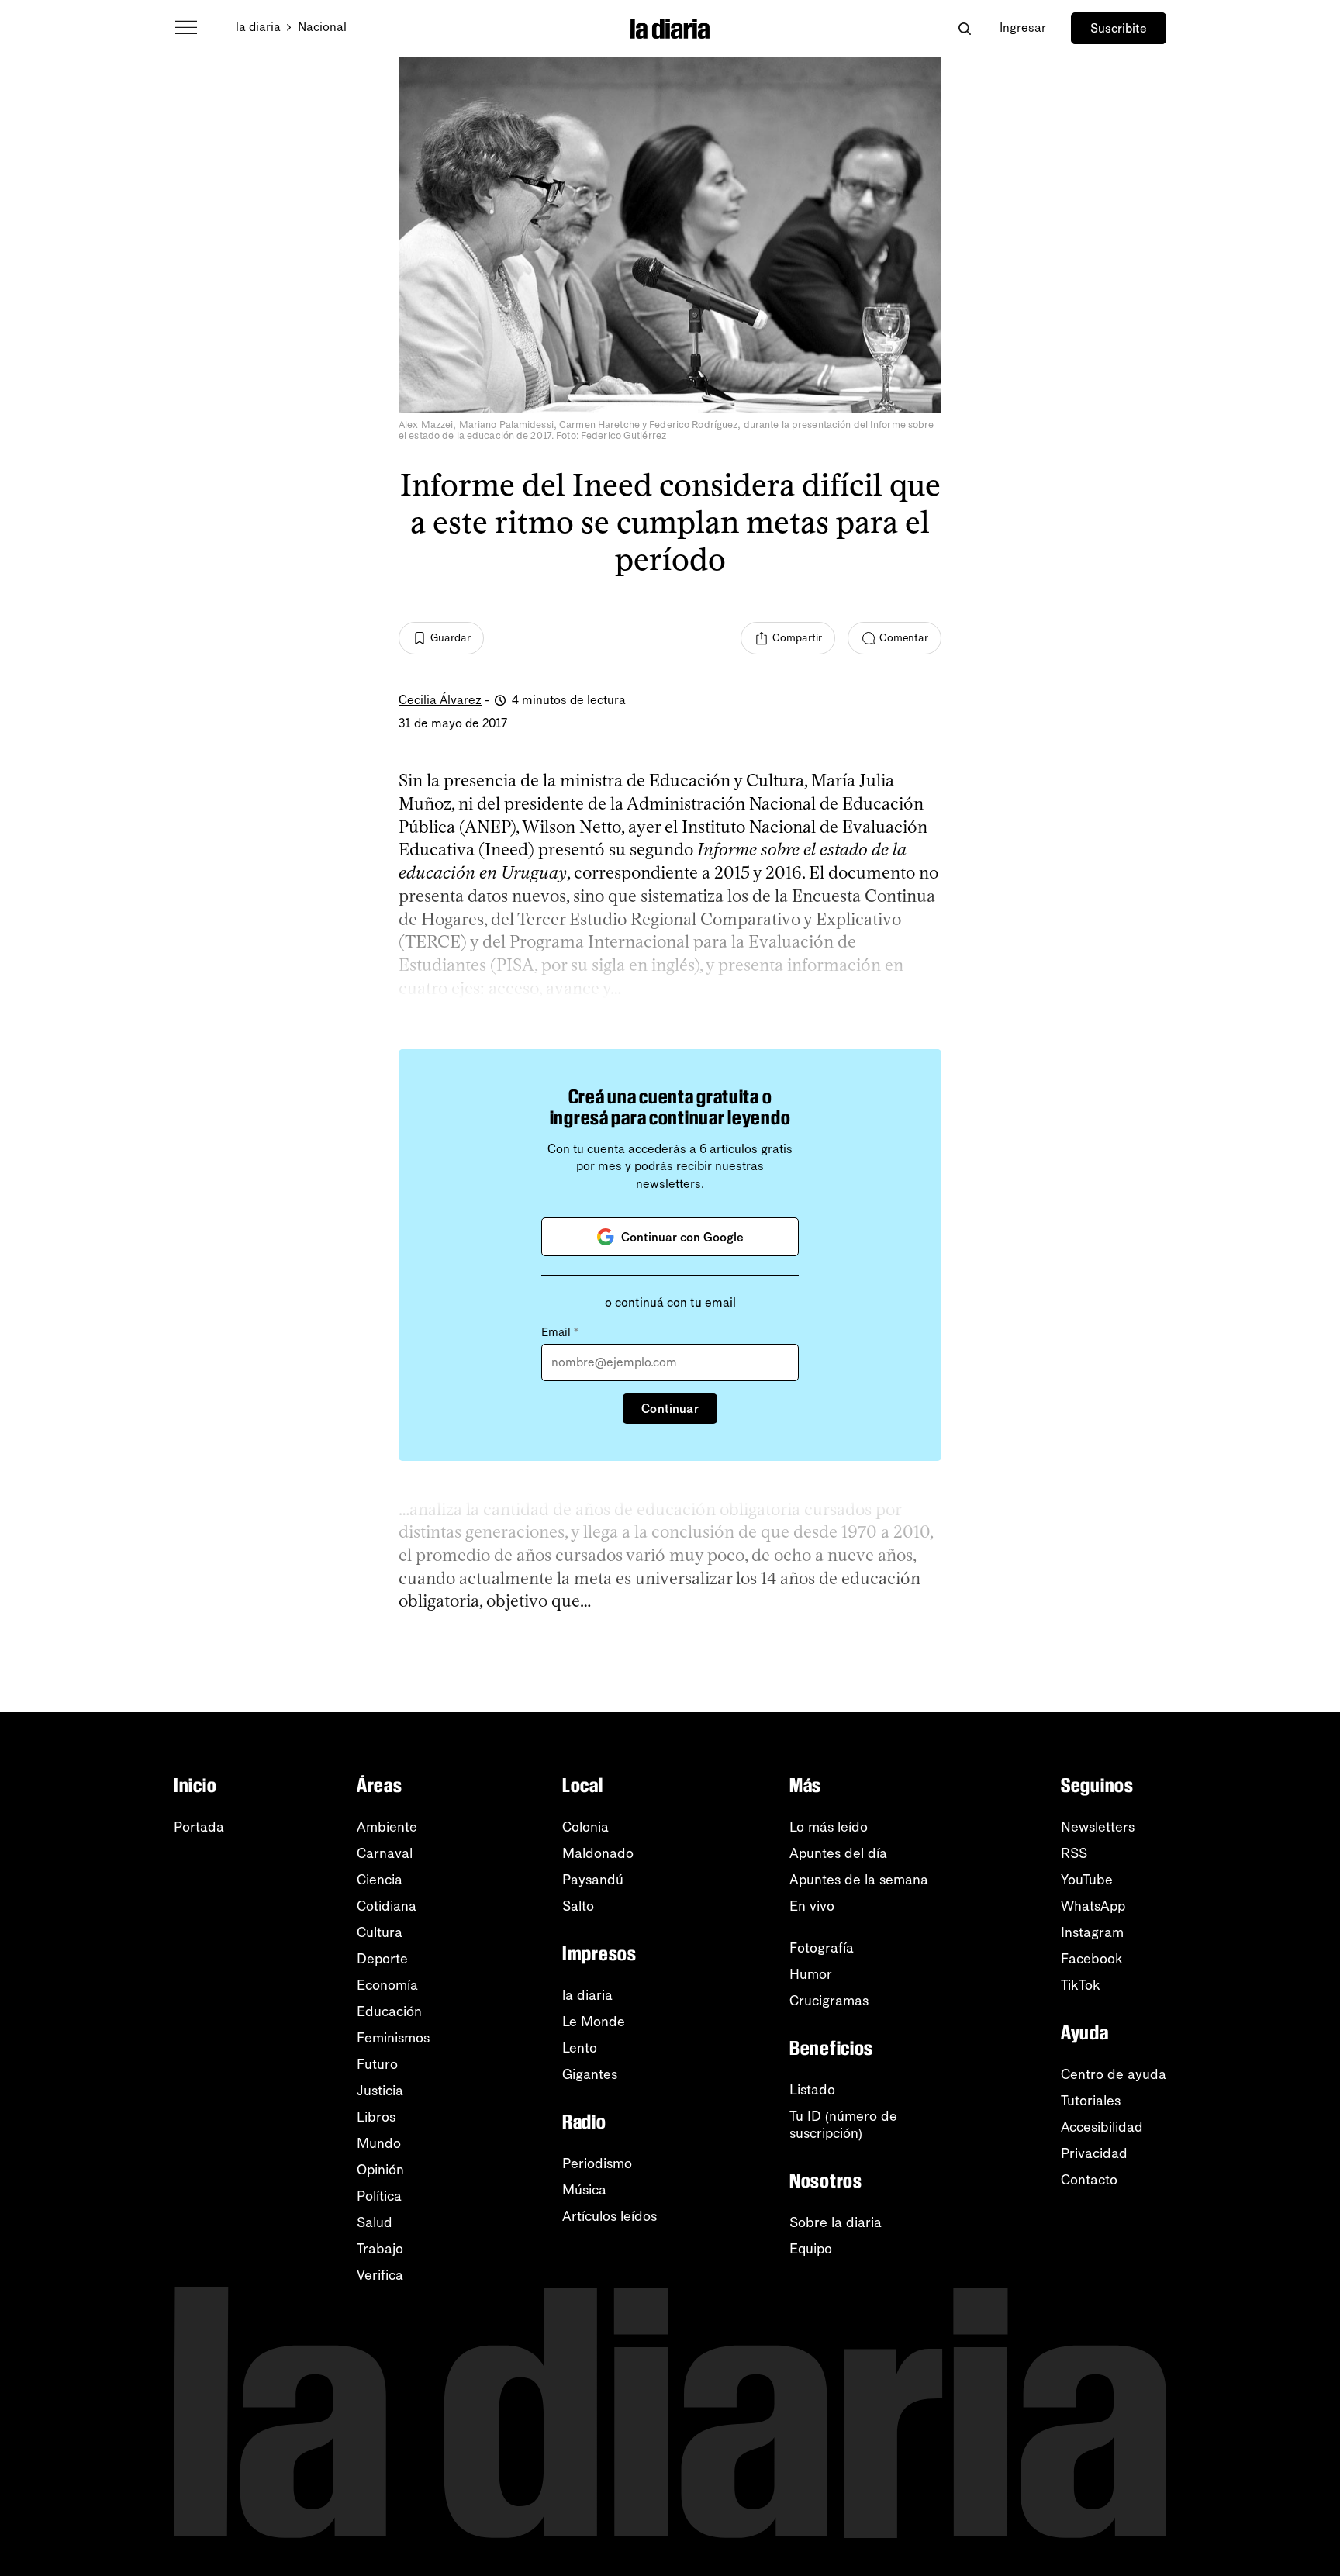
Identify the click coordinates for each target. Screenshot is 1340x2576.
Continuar (670, 1409)
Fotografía (822, 1948)
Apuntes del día (838, 1853)
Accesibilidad (1102, 2127)
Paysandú (593, 1880)
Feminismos (393, 2038)
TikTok (1081, 1985)
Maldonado (598, 1853)
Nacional (322, 27)
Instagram (1092, 1932)
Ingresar (1023, 28)
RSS (1074, 1853)
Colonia (585, 1827)
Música (584, 2190)
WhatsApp (1093, 1906)
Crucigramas (829, 2001)
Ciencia (380, 1880)
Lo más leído (829, 1827)
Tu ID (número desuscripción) (843, 2125)
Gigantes (590, 2074)
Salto (578, 1906)
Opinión (380, 2170)
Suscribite (1119, 28)
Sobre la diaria (836, 2222)
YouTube (1087, 1880)
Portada (199, 1827)
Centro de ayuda (1114, 2074)
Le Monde (594, 2022)
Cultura (380, 1932)
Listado (812, 2090)
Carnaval (385, 1853)
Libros (376, 2117)
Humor (811, 1974)
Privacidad (1094, 2153)
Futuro (377, 2064)
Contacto (1089, 2180)
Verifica (380, 2275)
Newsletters (1098, 1827)
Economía (387, 1985)
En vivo (812, 1906)
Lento (580, 2048)
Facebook (1092, 1959)
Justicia (380, 2091)
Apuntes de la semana (859, 1880)
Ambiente (387, 1827)
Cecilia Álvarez (440, 700)
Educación (389, 2011)
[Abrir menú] (186, 28)
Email (560, 1332)
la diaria (258, 27)
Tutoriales (1091, 2101)
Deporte (382, 1959)
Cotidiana (387, 1906)
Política (379, 2196)
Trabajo (380, 2249)
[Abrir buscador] (964, 28)
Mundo (379, 2143)
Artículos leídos (610, 2216)
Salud (375, 2222)
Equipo (811, 2249)
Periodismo (597, 2163)
